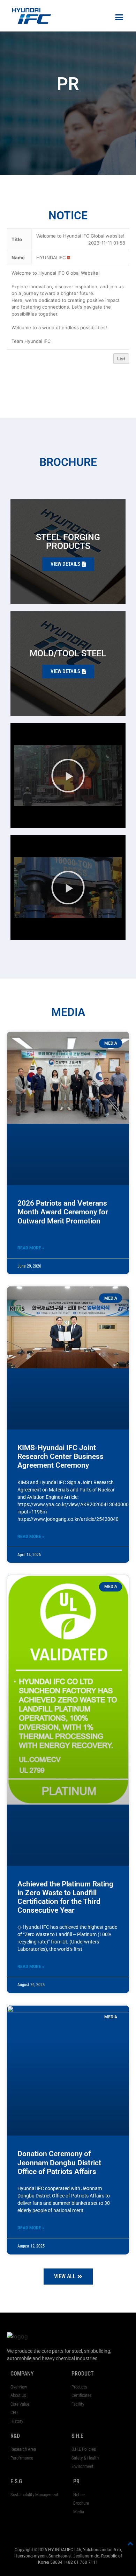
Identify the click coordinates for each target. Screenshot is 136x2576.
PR (76, 2481)
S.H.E (77, 2436)
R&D (15, 2436)
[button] (119, 17)
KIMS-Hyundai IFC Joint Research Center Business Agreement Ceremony (61, 1456)
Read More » (31, 1248)
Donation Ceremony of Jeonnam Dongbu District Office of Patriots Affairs (59, 2162)
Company (22, 2374)
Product (83, 2374)
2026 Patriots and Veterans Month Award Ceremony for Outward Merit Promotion (63, 1212)
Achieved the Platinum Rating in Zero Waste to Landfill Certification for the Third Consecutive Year (65, 1897)
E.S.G (16, 2481)
